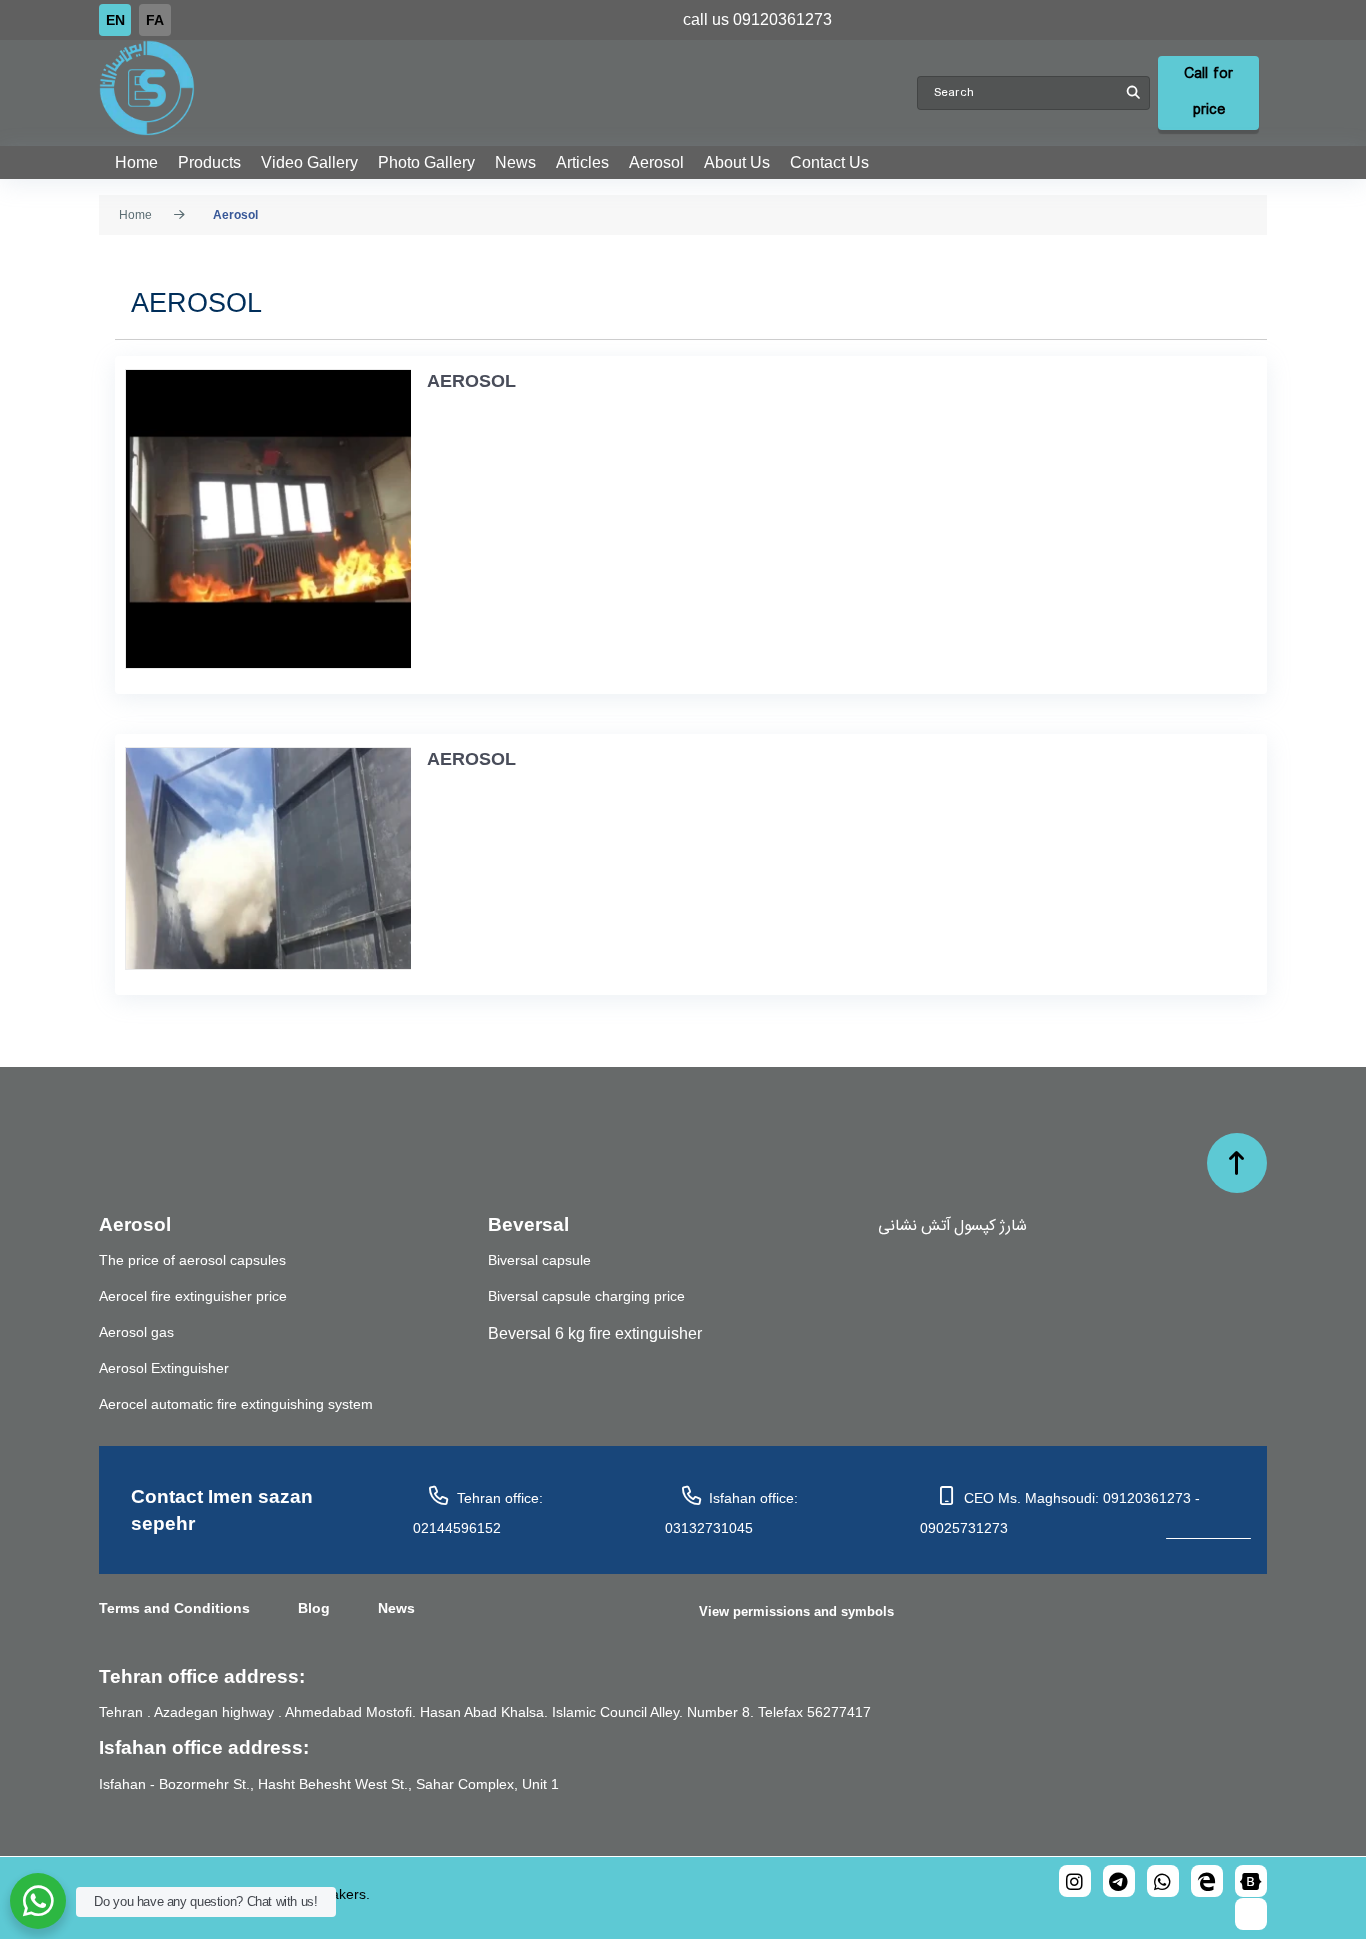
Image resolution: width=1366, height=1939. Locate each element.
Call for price (1208, 92)
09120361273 (782, 19)
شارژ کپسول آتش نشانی (952, 1225)
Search (1133, 93)
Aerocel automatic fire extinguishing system (236, 1404)
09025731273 (964, 1528)
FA (155, 20)
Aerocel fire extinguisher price (193, 1296)
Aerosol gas (136, 1332)
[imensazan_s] (1207, 1881)
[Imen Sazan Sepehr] (508, 88)
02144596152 (457, 1528)
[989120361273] (1163, 1881)
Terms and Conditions (174, 1608)
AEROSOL (471, 381)
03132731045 (709, 1528)
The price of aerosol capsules (192, 1260)
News (396, 1608)
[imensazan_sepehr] (1075, 1881)
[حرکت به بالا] (1237, 1163)
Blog (314, 1608)
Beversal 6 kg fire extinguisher (595, 1333)
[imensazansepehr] (1251, 1881)
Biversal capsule (539, 1260)
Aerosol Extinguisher (164, 1368)
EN (115, 20)
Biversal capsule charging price (586, 1296)
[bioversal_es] (1119, 1881)
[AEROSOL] (263, 519)
